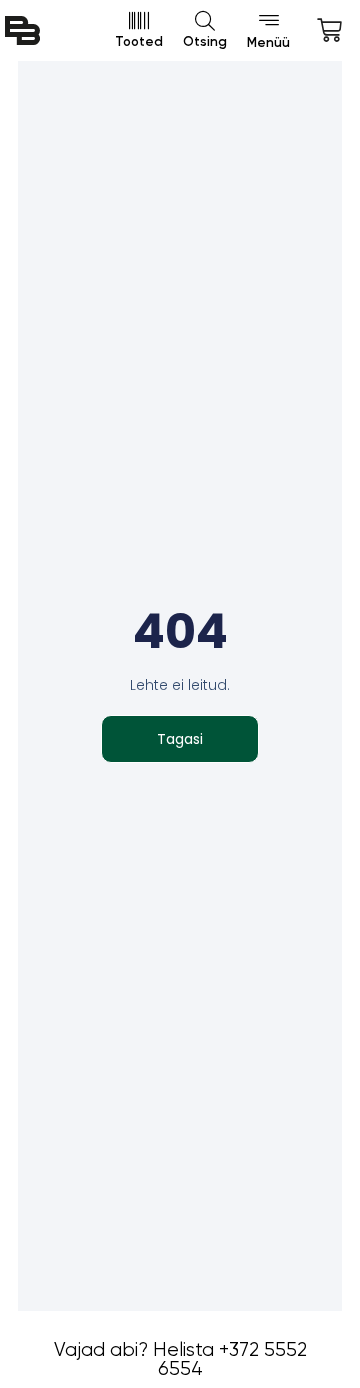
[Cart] (329, 30)
